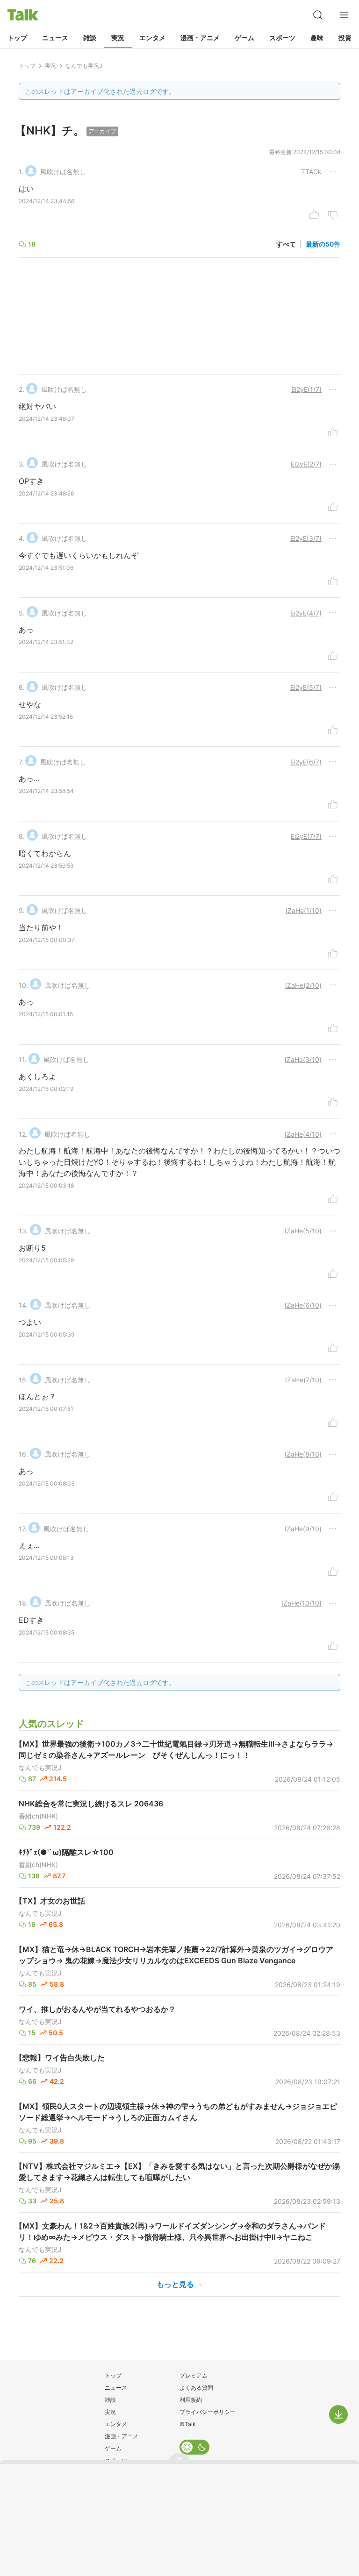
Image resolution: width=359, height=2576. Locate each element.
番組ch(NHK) (38, 1816)
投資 (345, 38)
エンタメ (152, 38)
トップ (17, 38)
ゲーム (244, 38)
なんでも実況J (40, 1768)
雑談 (90, 38)
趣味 (317, 38)
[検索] (318, 15)
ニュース (55, 38)
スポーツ (282, 38)
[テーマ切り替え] (194, 2447)
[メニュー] (344, 15)
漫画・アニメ (200, 38)
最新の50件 (323, 244)
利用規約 (191, 2400)
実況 (118, 38)
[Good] (314, 216)
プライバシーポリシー (208, 2412)
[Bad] (333, 216)
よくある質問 (196, 2388)
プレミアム (194, 2375)
